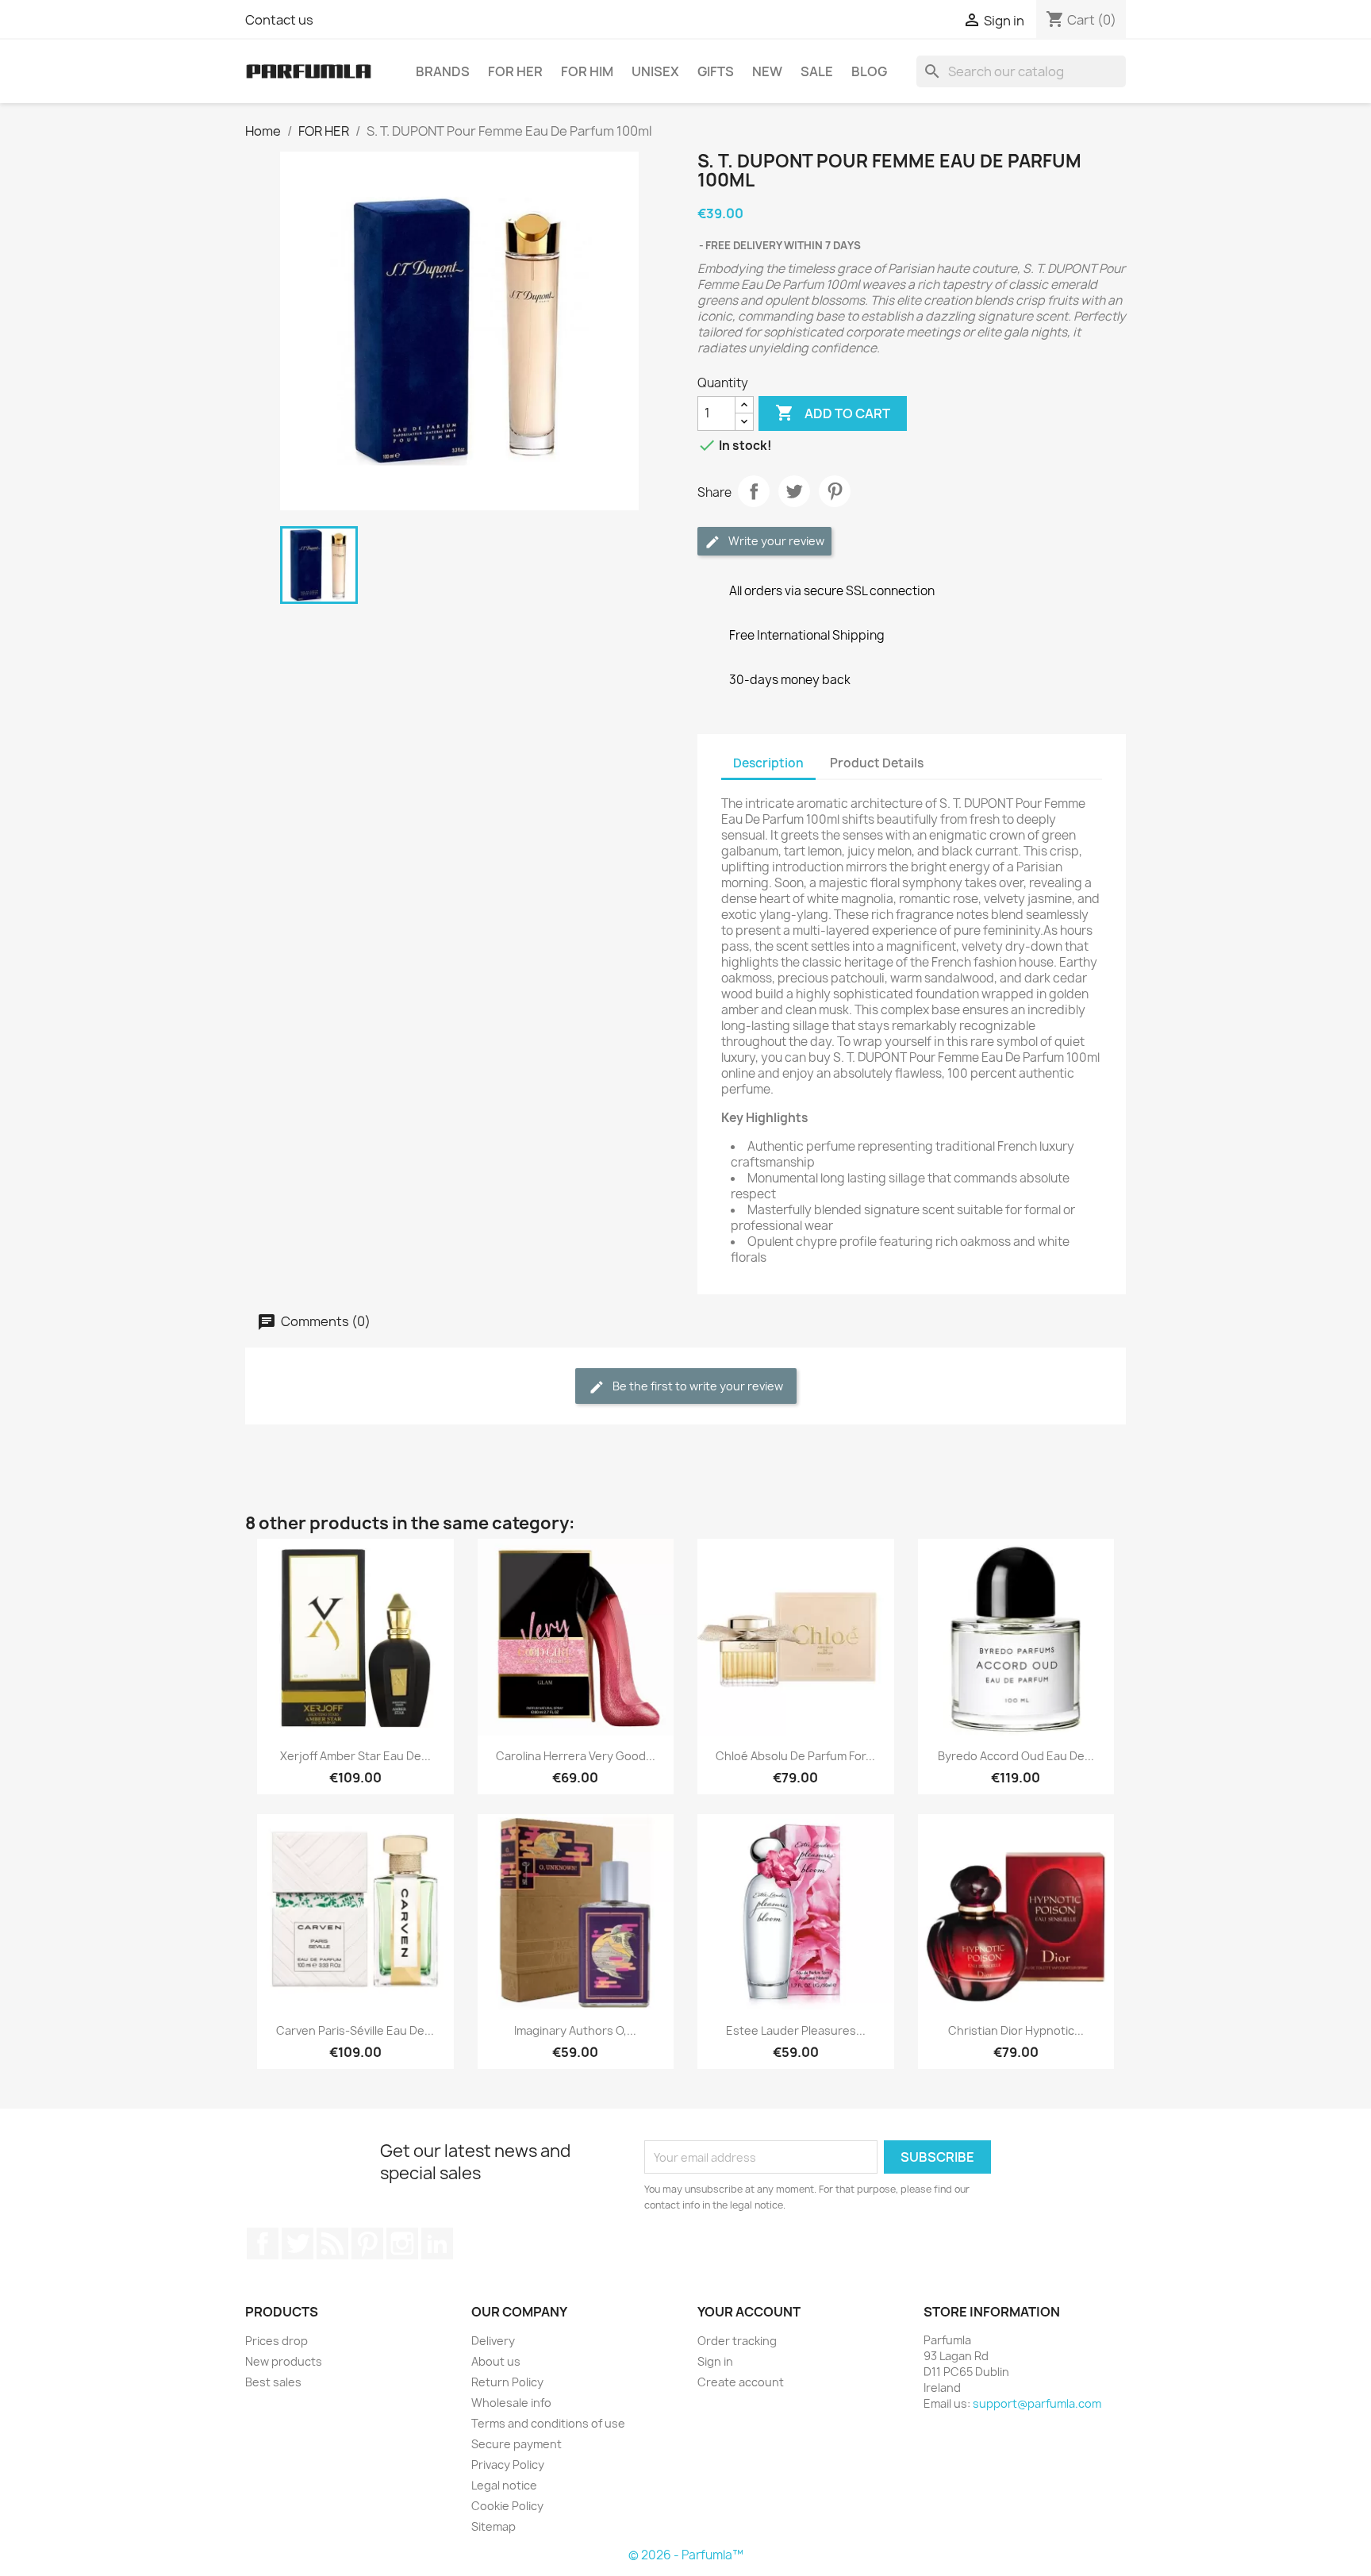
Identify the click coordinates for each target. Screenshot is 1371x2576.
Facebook (263, 2243)
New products (284, 2361)
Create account (741, 2382)
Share (754, 491)
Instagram (402, 2243)
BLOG (869, 71)
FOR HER (515, 71)
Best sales (273, 2382)
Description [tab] (768, 763)
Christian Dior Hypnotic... (1016, 2030)
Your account (749, 2312)
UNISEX (655, 71)
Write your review (775, 541)
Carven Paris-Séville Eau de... (355, 2030)
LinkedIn (437, 2243)
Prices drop (277, 2341)
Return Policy (507, 2382)
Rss (332, 2243)
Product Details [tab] (877, 763)
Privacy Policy (508, 2465)
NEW (767, 71)
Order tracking (737, 2341)
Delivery (493, 2341)
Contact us (279, 20)
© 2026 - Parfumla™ (686, 2555)
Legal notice (504, 2485)
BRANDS (443, 71)
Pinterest (835, 491)
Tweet (794, 491)
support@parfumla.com (1037, 2403)
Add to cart (833, 413)
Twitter (298, 2243)
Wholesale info (511, 2403)
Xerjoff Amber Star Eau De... (355, 1756)
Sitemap (493, 2526)
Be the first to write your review (697, 1386)
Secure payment (517, 2444)
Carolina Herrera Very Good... (576, 1756)
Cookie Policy (507, 2506)
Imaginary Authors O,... (575, 2030)
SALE (817, 71)
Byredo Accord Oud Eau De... (1016, 1756)
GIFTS (716, 71)
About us (496, 2361)
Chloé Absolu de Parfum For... (795, 1756)
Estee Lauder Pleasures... (796, 2030)
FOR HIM (587, 71)
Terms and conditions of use (548, 2423)
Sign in (715, 2361)
